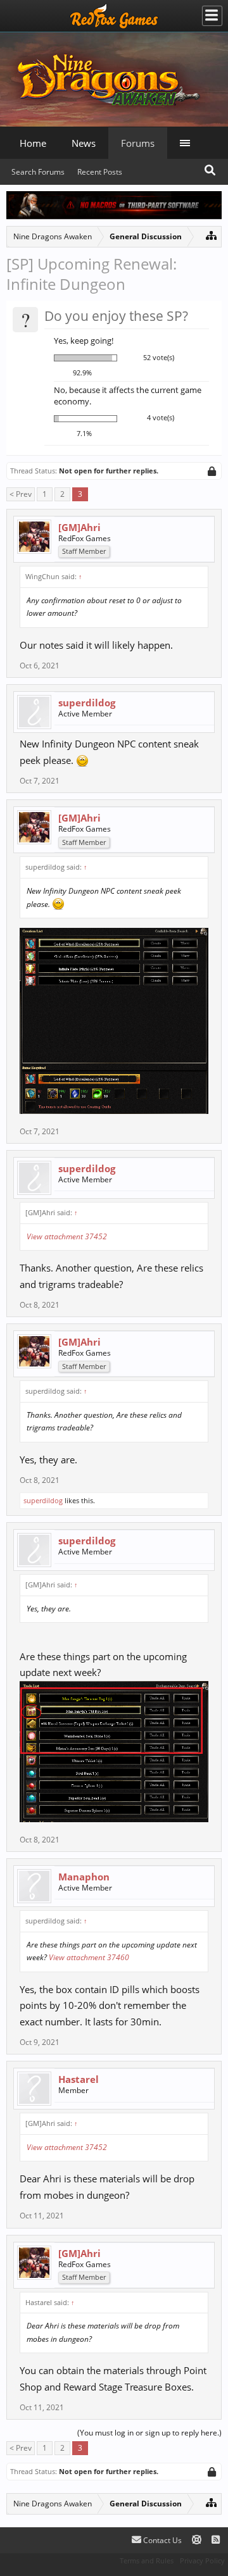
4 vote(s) (161, 417)
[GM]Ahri (79, 527)
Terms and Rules (147, 2560)
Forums (138, 143)
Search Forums (38, 172)
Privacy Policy (202, 2560)
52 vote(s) (159, 357)
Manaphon (84, 1877)
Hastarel (79, 2079)
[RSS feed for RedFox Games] (216, 2540)
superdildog (87, 703)
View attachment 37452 (67, 1236)
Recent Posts (100, 172)
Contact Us (161, 2540)
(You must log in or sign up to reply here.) (149, 2433)
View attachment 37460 (89, 1957)
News (84, 143)
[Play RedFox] (114, 16)
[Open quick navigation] (211, 235)
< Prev (21, 494)
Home (33, 143)
